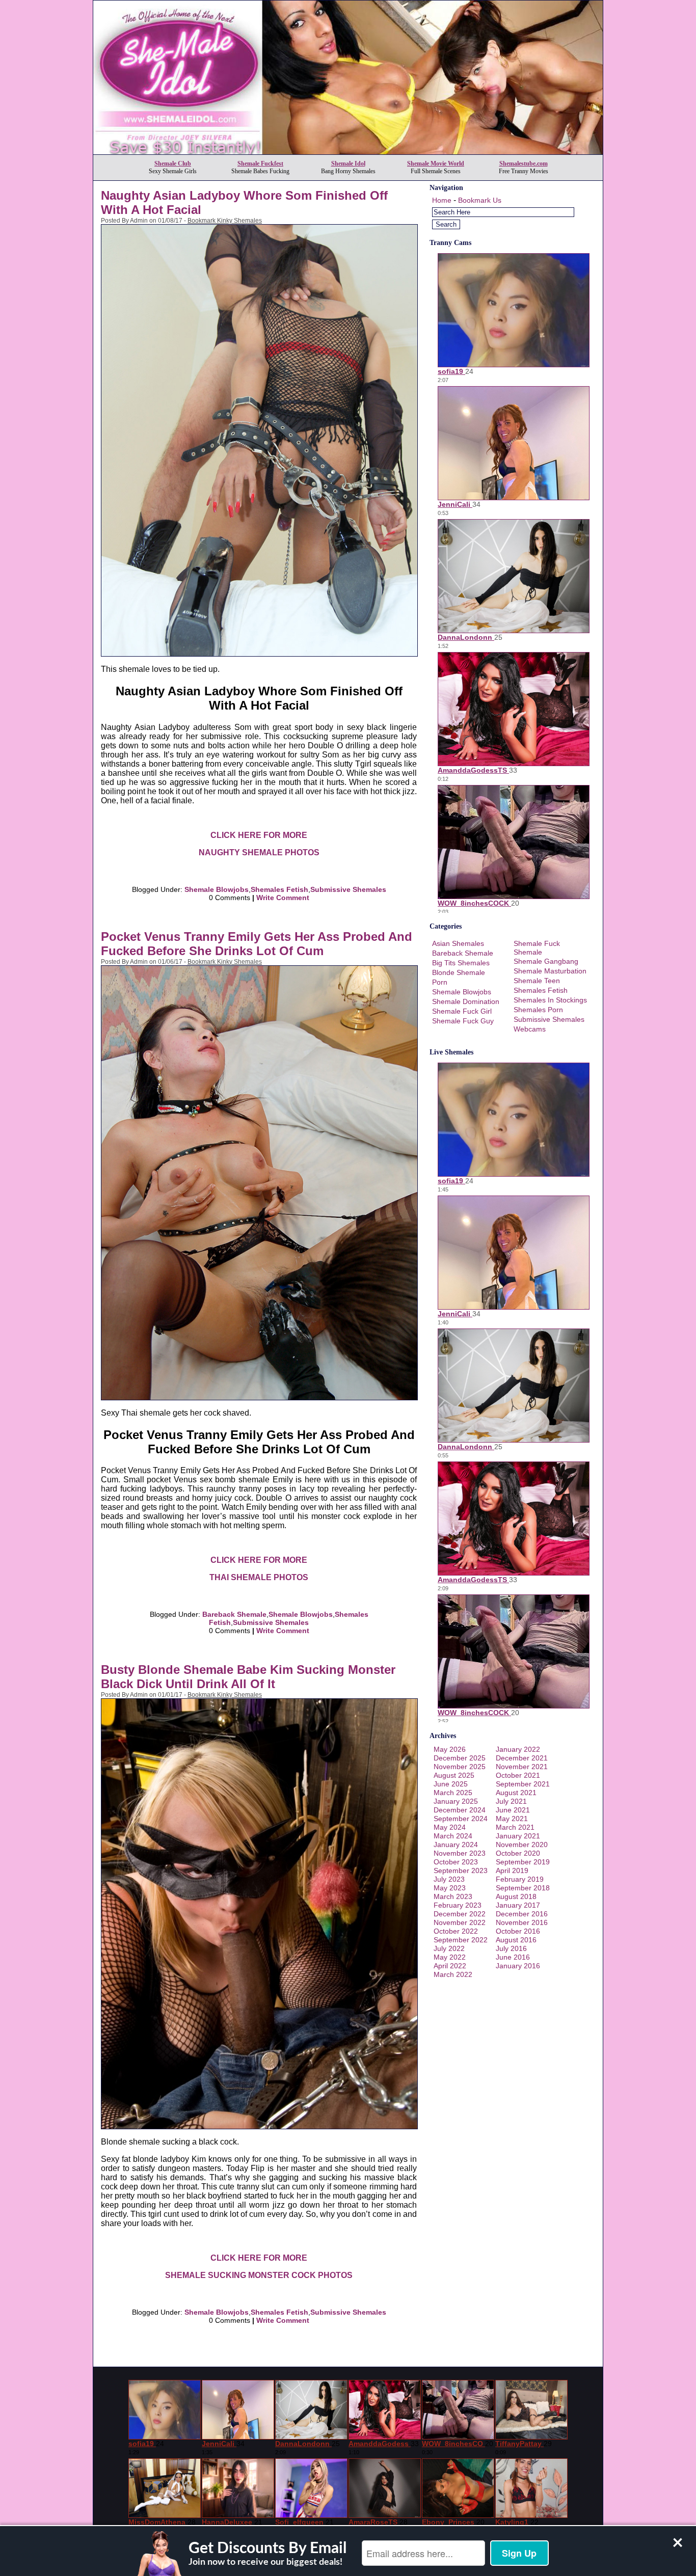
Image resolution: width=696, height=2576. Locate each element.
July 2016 (511, 1948)
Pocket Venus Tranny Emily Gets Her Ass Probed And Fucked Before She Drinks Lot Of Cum (257, 944)
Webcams (530, 1029)
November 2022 (460, 1922)
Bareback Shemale (234, 1614)
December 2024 (460, 1810)
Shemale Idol (348, 164)
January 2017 (518, 1905)
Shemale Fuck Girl (462, 1011)
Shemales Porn (538, 1010)
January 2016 (518, 1966)
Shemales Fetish (279, 889)
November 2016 (522, 1922)
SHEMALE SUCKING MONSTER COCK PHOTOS (259, 2275)
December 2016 (522, 1914)
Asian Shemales (458, 943)
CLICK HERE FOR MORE (259, 835)
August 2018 (516, 1896)
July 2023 (449, 1879)
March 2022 (453, 1974)
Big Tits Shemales (461, 963)
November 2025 (460, 1767)
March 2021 (515, 1827)
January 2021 (518, 1836)
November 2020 (522, 1845)
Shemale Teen (537, 981)
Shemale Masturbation (550, 971)
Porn (440, 982)
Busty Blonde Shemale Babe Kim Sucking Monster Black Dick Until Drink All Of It (248, 1677)
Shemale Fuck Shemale (537, 948)
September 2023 (461, 1870)
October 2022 (456, 1931)
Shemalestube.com (524, 164)
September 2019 (523, 1862)
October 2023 (456, 1862)
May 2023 (450, 1888)
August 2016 (516, 1940)
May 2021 (512, 1819)
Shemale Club (173, 164)
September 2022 (461, 1940)
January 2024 (456, 1845)
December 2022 (460, 1914)
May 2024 (450, 1827)
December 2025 (460, 1758)
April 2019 (512, 1870)
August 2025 (454, 1775)
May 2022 (450, 1957)
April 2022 (450, 1966)
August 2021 (516, 1793)
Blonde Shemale (459, 972)
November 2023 (460, 1853)
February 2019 (520, 1879)
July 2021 (511, 1801)
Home (442, 200)
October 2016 (518, 1931)
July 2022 (449, 1948)
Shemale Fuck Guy (463, 1021)
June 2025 (451, 1784)
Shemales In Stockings (550, 1000)
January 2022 (518, 1749)
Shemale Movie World (436, 164)
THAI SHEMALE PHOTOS (259, 1577)
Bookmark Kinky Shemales (225, 221)
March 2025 (453, 1793)
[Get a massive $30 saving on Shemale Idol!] (348, 152)
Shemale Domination (466, 1001)
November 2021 (522, 1767)
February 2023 (458, 1905)
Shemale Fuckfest (260, 164)
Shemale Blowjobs (217, 889)
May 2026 (450, 1749)
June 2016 (513, 1957)
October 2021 (518, 1775)
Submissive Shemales (348, 889)
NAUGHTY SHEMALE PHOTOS (259, 852)
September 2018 (523, 1888)
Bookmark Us (480, 200)
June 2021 (513, 1810)
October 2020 (518, 1853)
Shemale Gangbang (546, 961)
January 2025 (456, 1801)
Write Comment (283, 898)
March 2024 (453, 1836)
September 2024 (461, 1819)
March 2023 (453, 1896)
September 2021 (523, 1784)
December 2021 (522, 1758)
